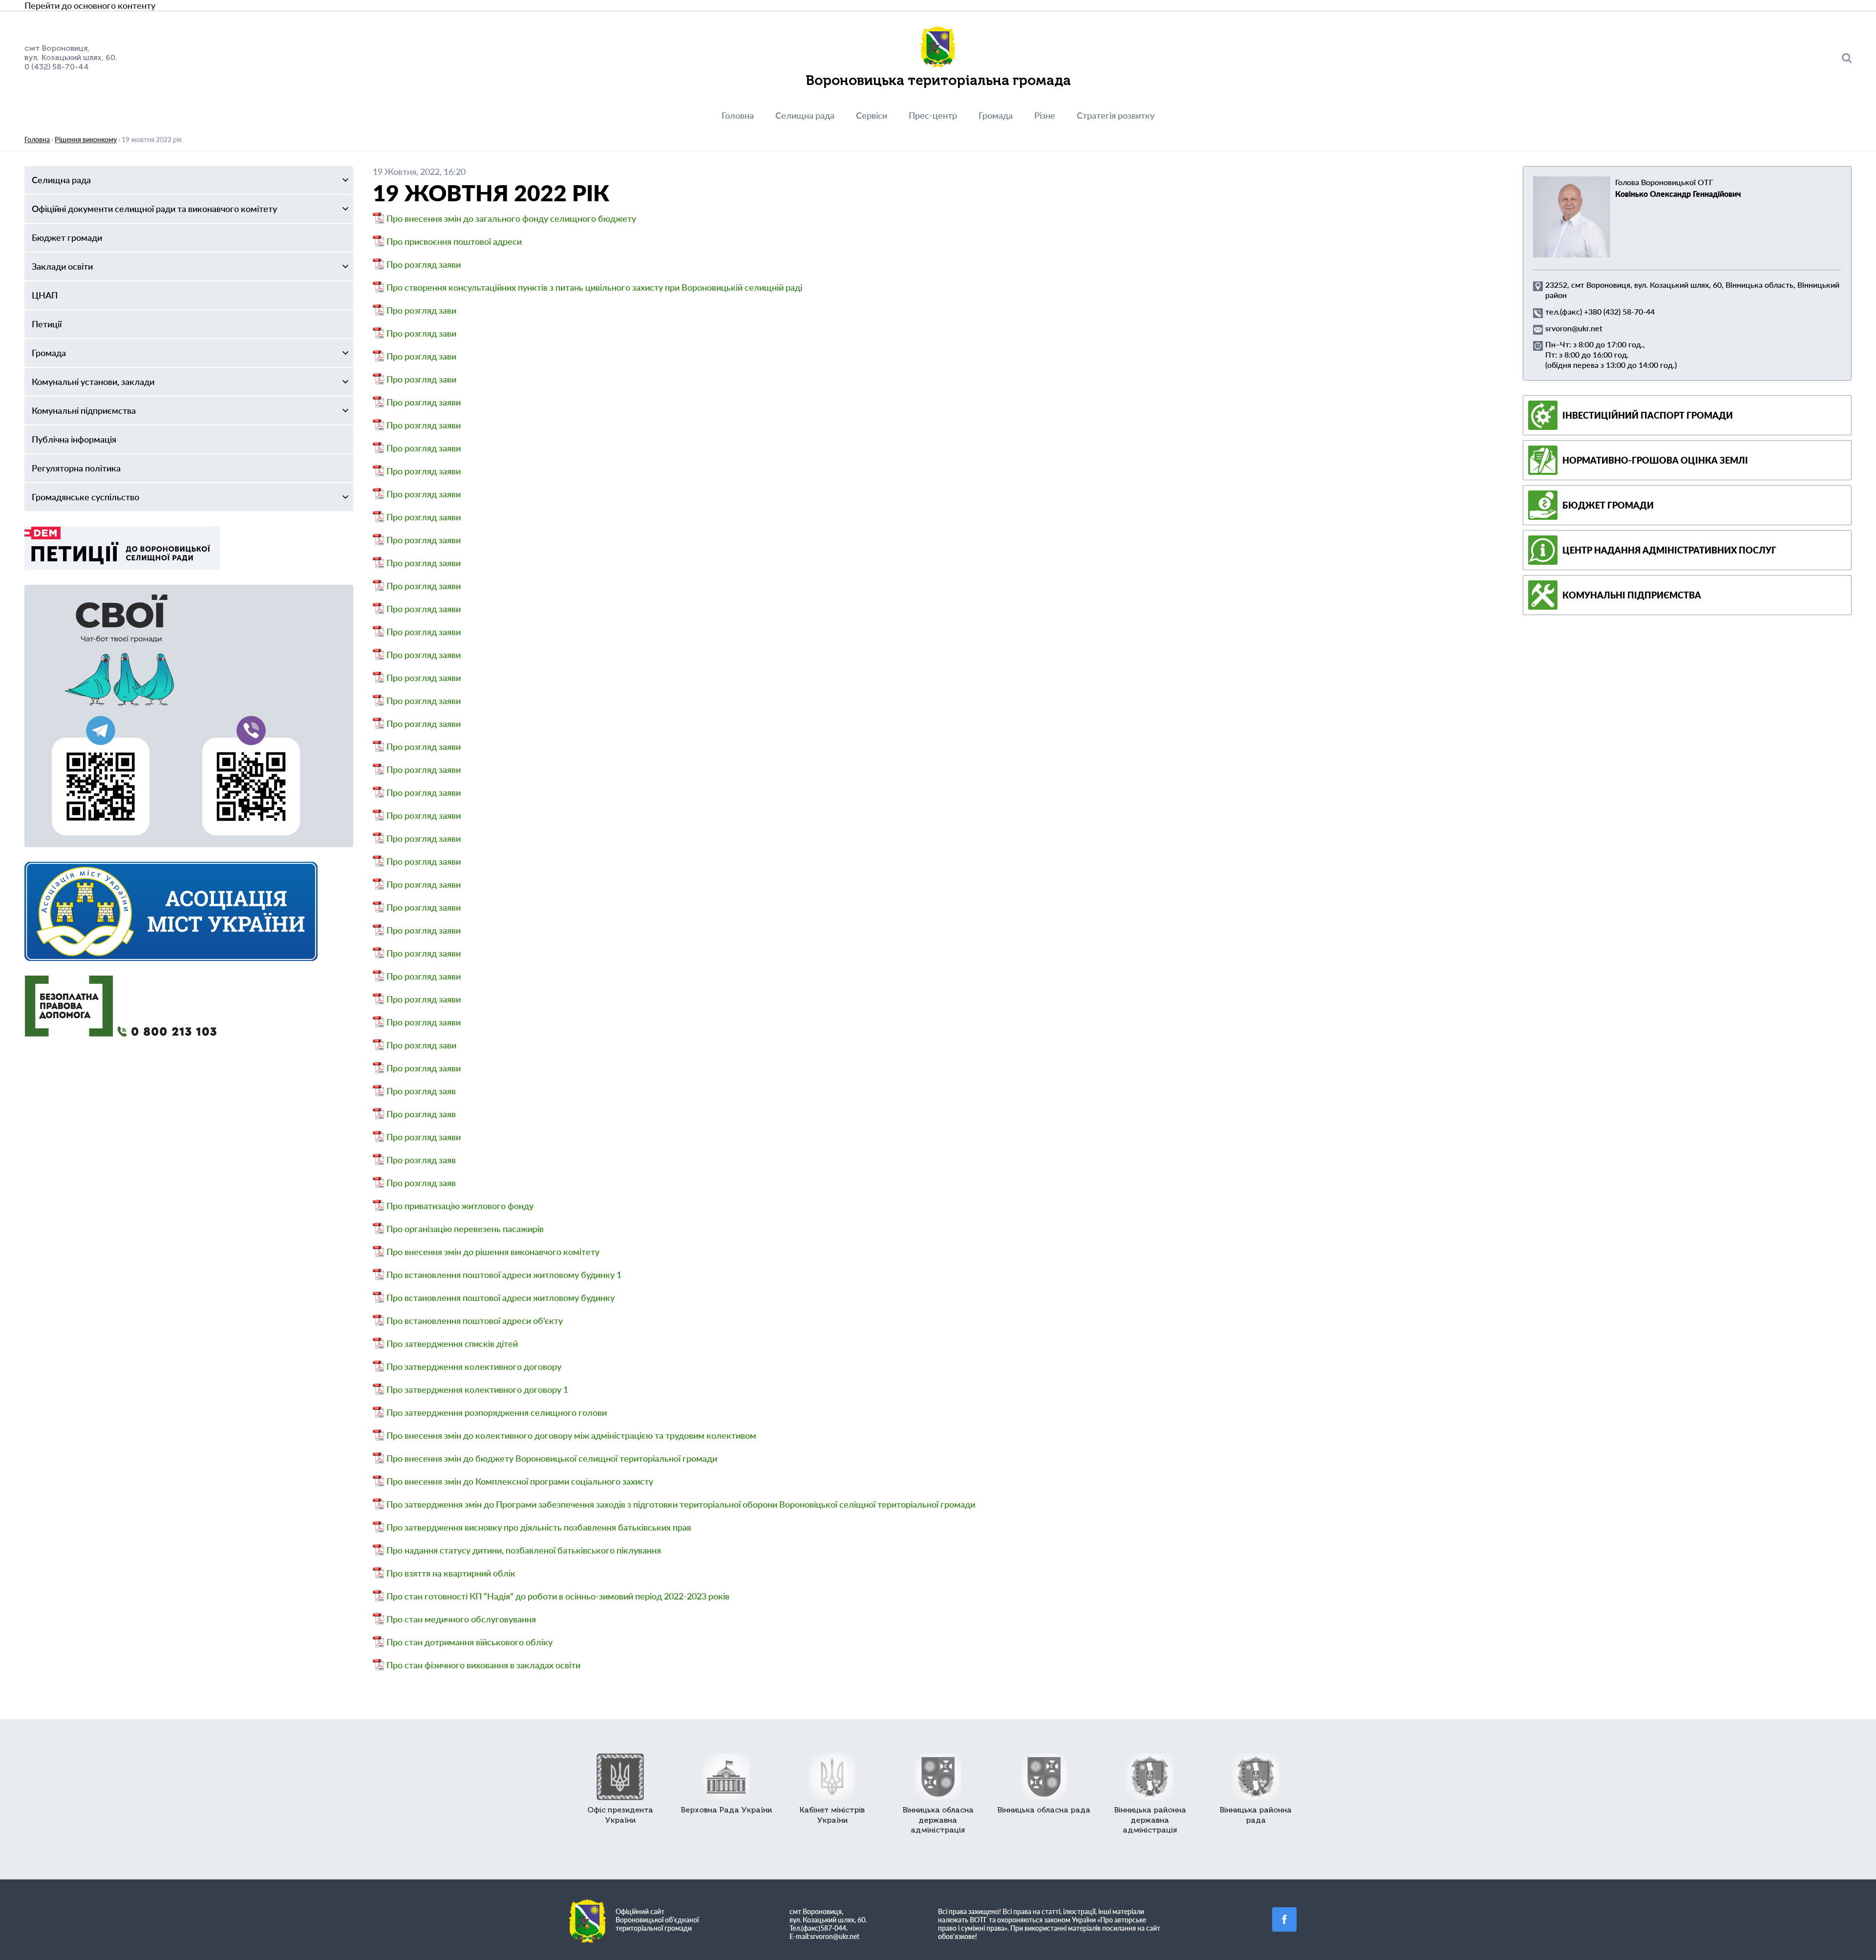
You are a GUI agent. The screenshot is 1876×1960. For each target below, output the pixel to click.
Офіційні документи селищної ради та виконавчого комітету (154, 209)
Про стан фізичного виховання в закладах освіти (483, 1665)
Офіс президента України (620, 1815)
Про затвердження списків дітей (452, 1343)
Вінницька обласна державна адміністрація (938, 1820)
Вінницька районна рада (1256, 1815)
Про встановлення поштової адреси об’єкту (475, 1321)
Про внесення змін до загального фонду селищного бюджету (511, 218)
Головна (738, 115)
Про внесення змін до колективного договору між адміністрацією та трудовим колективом (571, 1435)
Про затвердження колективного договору (474, 1366)
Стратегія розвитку (1116, 115)
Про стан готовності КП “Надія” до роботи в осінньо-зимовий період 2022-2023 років (558, 1596)
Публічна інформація (74, 439)
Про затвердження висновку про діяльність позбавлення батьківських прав (539, 1527)
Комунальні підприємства (84, 410)
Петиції (47, 324)
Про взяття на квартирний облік (451, 1573)
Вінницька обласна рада (1044, 1810)
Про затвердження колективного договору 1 (477, 1389)
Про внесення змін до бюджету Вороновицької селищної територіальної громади (552, 1458)
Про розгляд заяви (424, 264)
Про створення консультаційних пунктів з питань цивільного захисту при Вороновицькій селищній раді (594, 287)
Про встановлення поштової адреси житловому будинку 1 (504, 1275)
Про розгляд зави (421, 310)
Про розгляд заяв (421, 1091)
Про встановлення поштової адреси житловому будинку (501, 1298)
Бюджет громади (67, 237)
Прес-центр (933, 115)
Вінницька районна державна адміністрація (1150, 1820)
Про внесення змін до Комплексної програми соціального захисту (520, 1481)
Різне (1045, 115)
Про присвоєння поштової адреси (454, 241)
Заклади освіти (62, 266)
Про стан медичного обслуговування (461, 1619)
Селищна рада (805, 115)
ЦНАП (45, 295)
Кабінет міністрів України (832, 1815)
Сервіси (872, 115)
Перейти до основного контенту (90, 5)
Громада (996, 115)
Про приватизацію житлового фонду (460, 1206)
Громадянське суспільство (85, 497)
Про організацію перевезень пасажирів (465, 1229)
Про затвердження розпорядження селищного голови (497, 1412)
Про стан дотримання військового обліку (469, 1642)
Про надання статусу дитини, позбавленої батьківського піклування (524, 1550)
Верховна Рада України (726, 1810)
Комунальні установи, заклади (93, 382)
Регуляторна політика (76, 468)
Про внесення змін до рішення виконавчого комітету (493, 1252)
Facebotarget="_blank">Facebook (1284, 1919)
